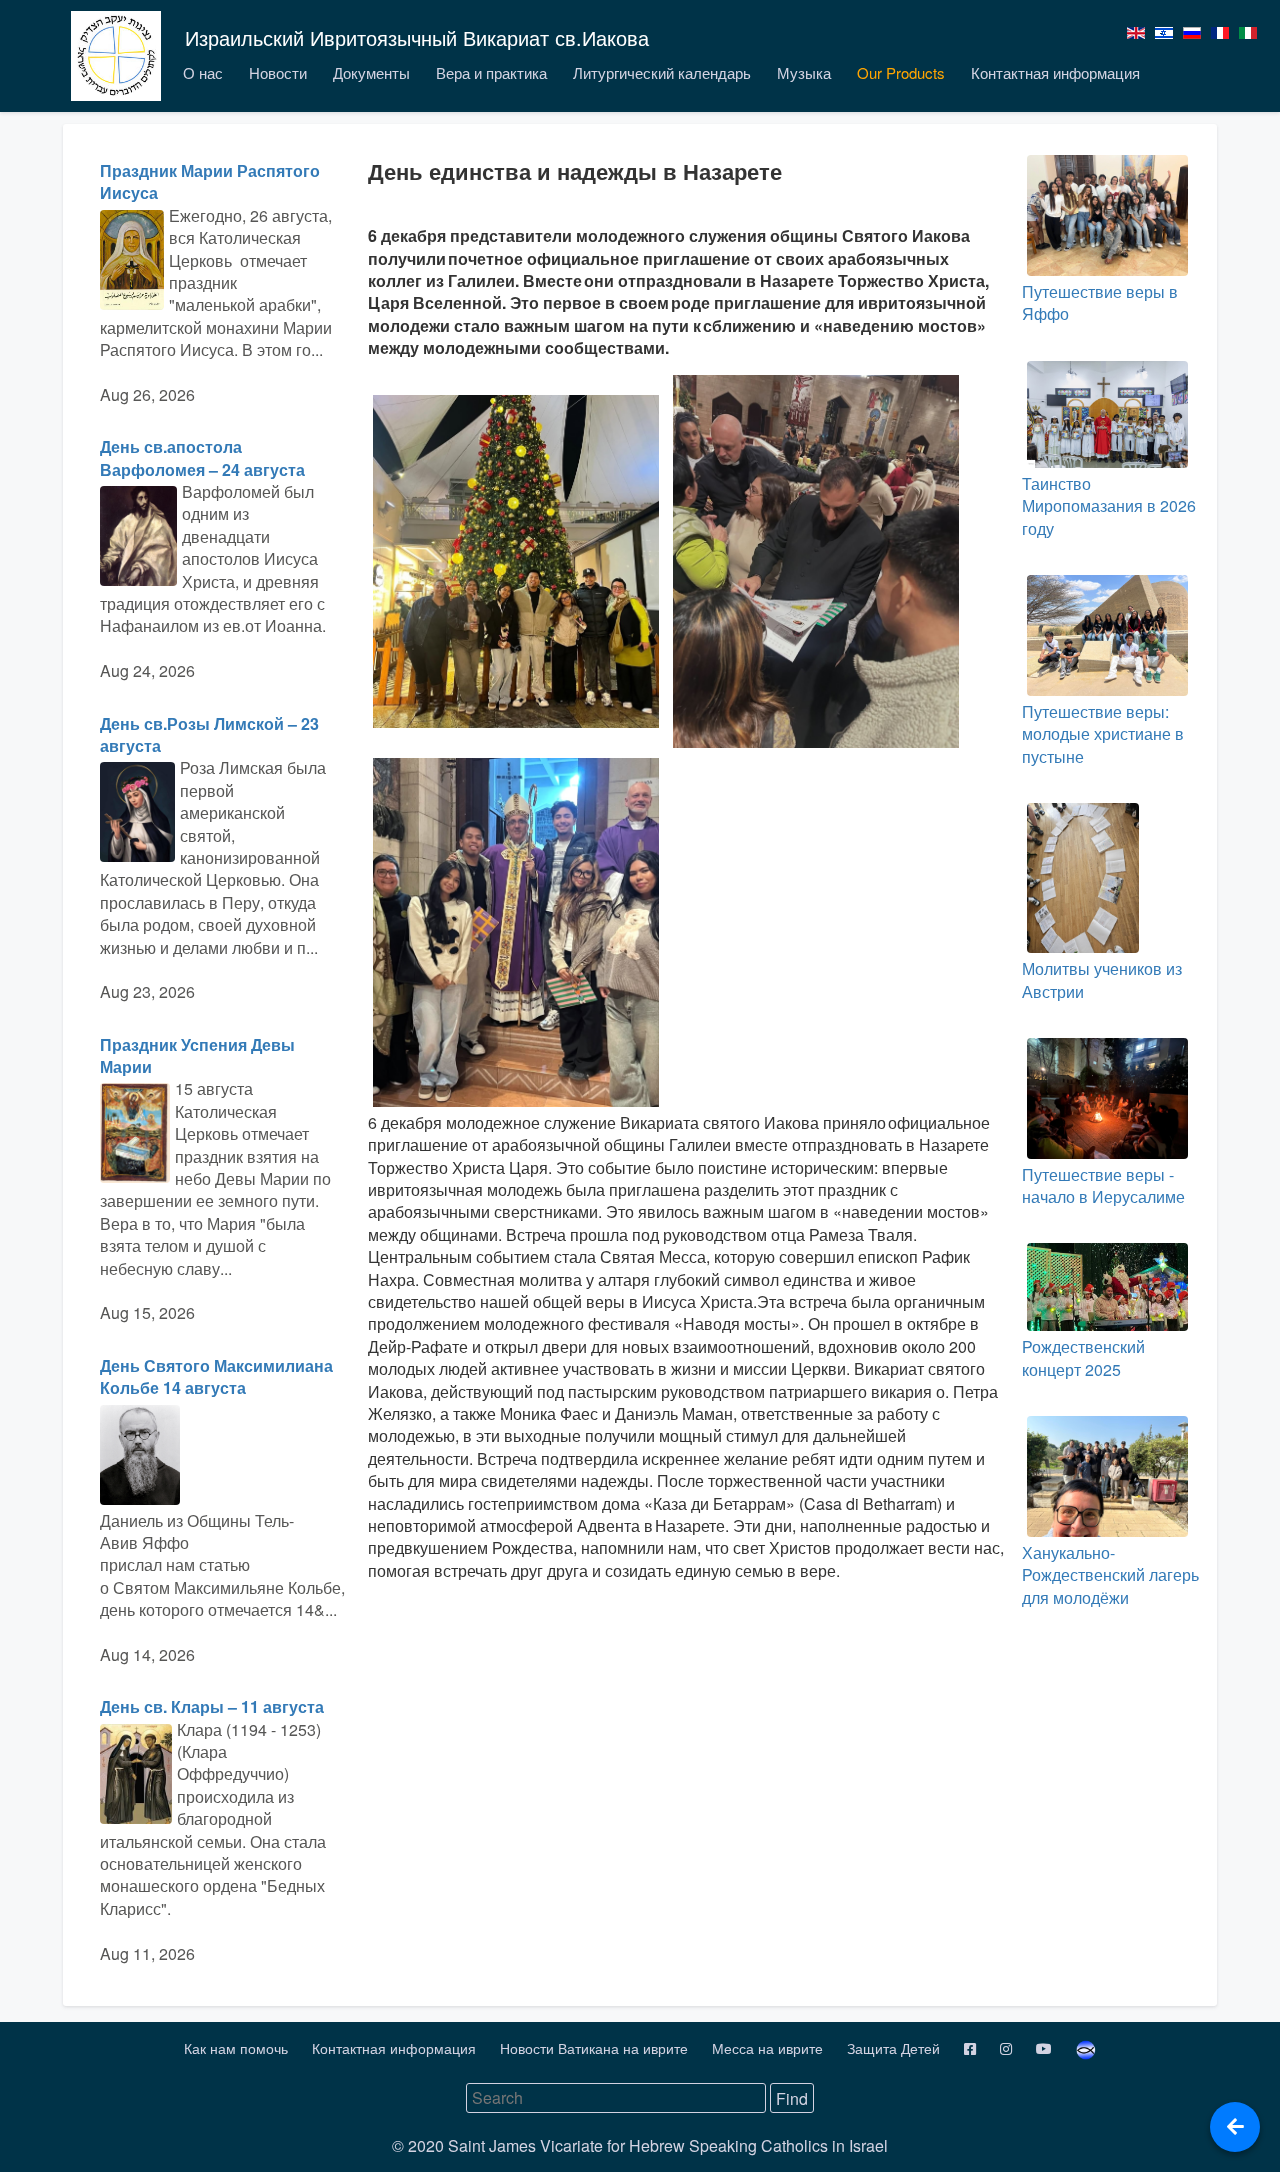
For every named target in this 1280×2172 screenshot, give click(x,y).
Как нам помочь (238, 2048)
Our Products (901, 72)
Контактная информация (1055, 72)
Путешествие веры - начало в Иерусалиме (1103, 1185)
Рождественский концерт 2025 (1083, 1357)
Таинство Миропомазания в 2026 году (1109, 506)
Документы (371, 72)
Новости (278, 72)
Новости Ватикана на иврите (596, 2048)
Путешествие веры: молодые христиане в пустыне (1103, 734)
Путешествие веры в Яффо (1100, 302)
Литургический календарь (662, 72)
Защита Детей (895, 2048)
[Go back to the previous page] (1235, 2127)
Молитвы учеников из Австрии (1102, 979)
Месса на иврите (769, 2048)
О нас (203, 72)
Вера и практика (491, 72)
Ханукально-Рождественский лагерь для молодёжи (1110, 1575)
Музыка (804, 72)
